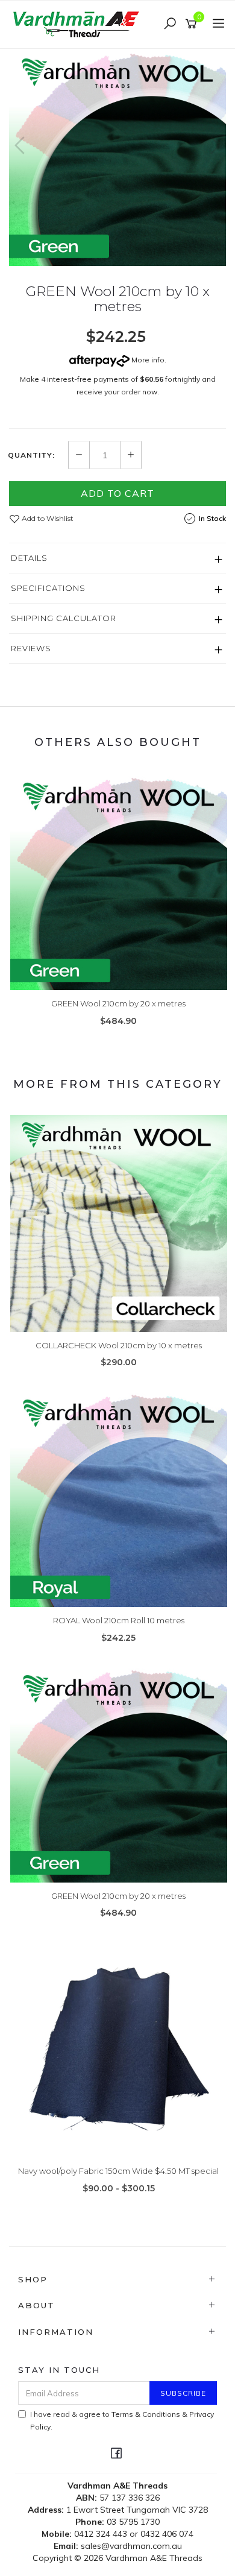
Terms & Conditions (146, 2414)
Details (29, 558)
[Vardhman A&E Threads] (78, 24)
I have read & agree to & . (122, 2420)
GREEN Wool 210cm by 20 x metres (118, 1003)
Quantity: (31, 455)
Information (56, 2332)
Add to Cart (117, 493)
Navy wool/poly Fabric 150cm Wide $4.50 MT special (118, 2171)
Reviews (31, 648)
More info (147, 360)
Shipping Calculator (64, 618)
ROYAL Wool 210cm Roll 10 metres (119, 1620)
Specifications (48, 588)
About (36, 2305)
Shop (33, 2279)
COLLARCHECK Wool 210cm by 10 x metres (119, 1345)
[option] (117, 157)
